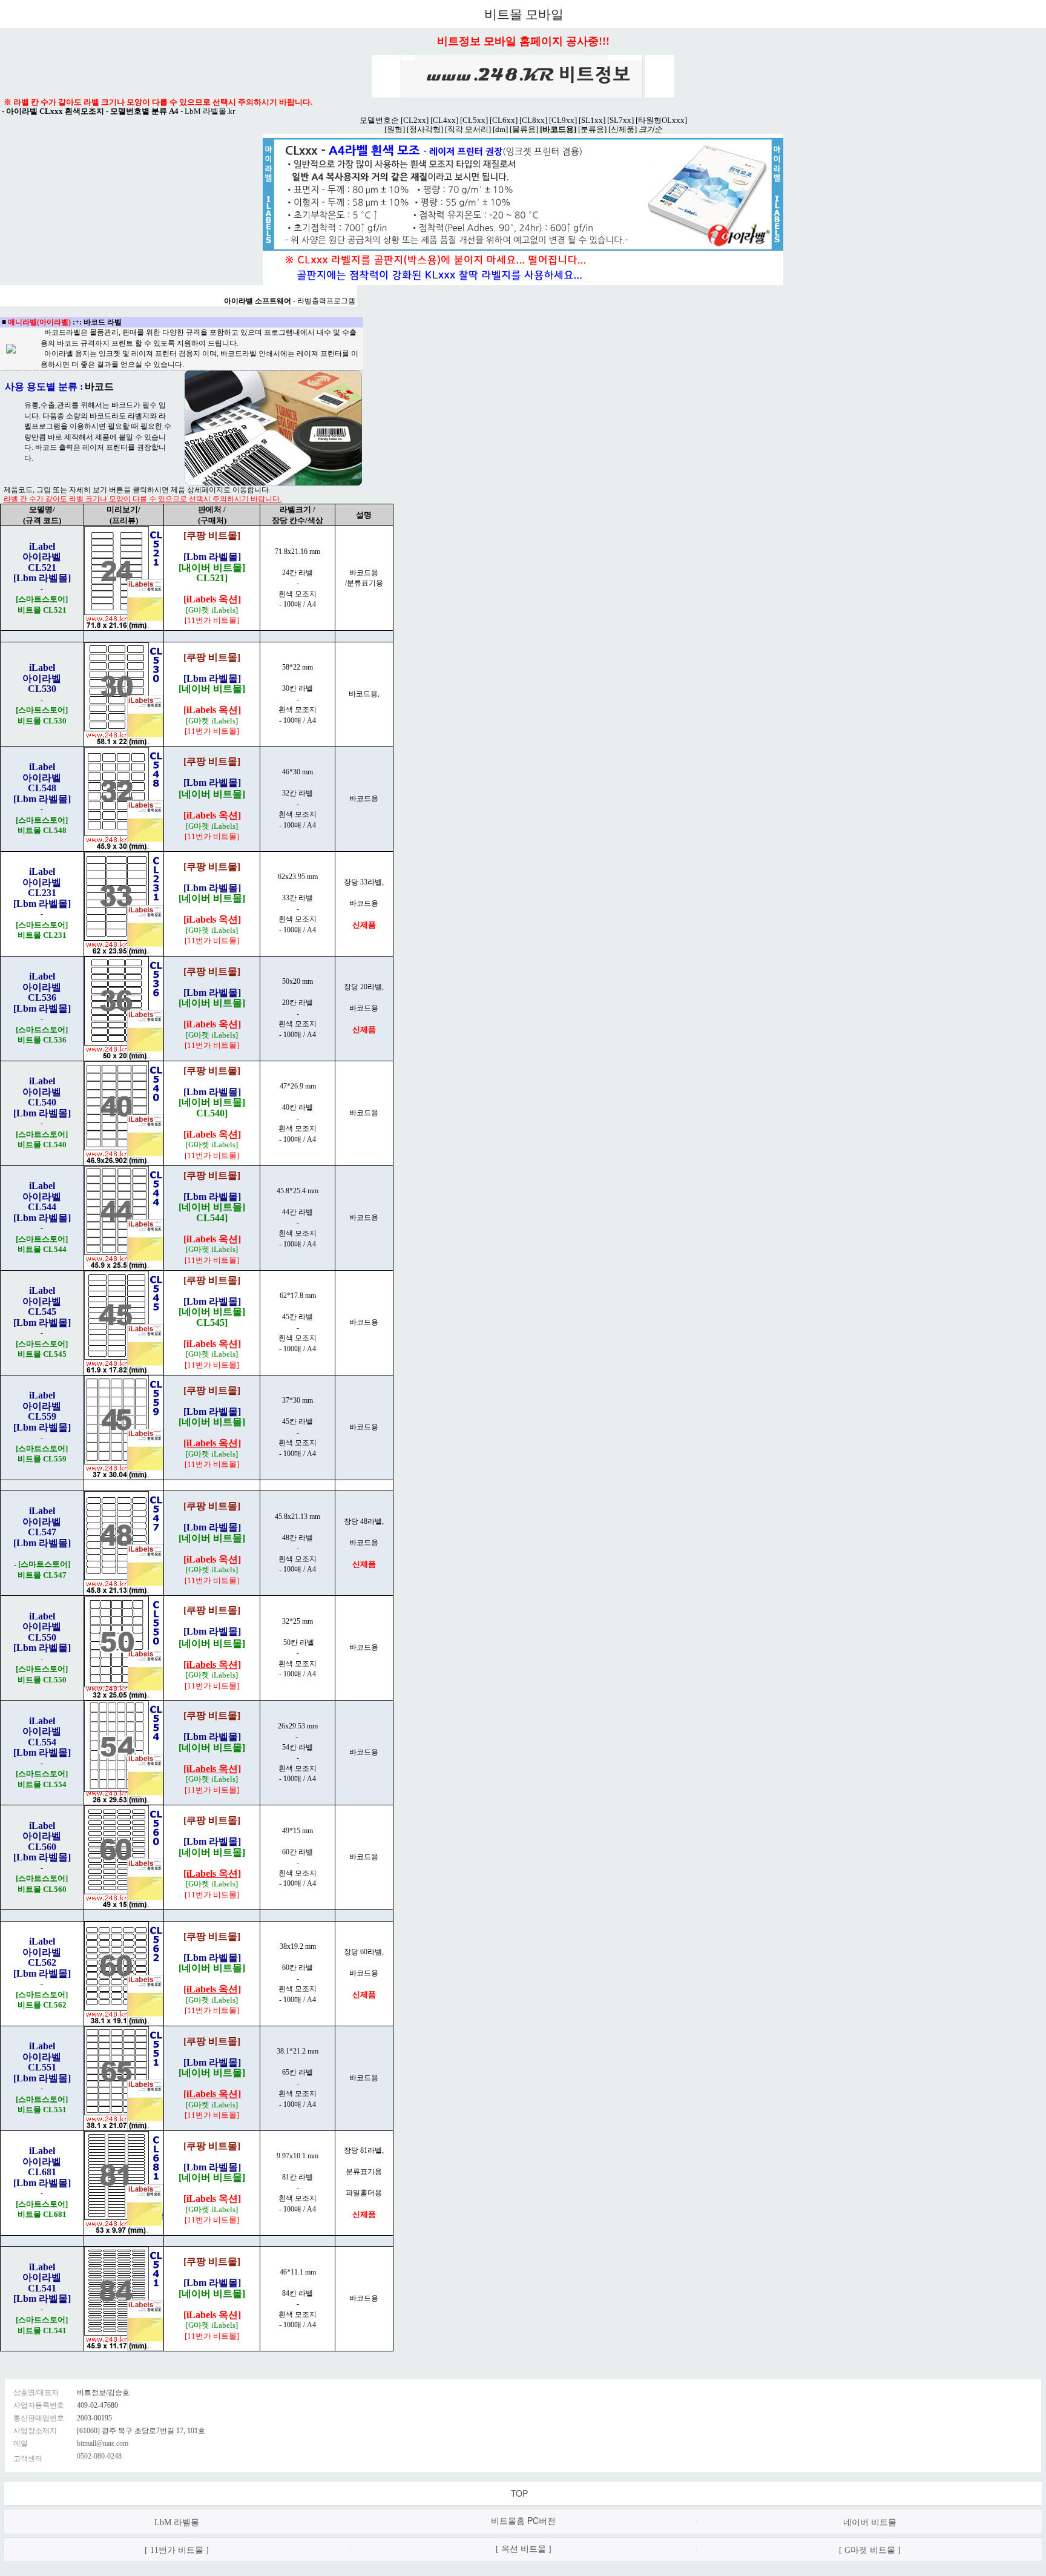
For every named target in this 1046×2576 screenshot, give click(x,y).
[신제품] (623, 129)
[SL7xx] (620, 120)
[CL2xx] (415, 120)
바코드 (99, 387)
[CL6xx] (504, 120)
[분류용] (592, 129)
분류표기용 (364, 2172)
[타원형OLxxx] (661, 120)
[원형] (395, 129)
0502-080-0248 (99, 2456)
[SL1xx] (592, 120)
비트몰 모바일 (524, 15)
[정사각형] (425, 129)
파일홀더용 (364, 2193)
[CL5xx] (474, 120)
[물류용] (524, 129)
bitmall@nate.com (103, 2443)
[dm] (500, 129)
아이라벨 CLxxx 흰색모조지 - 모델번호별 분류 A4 (92, 111)
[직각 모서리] (468, 129)
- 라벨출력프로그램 (290, 301)
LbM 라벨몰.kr (210, 111)
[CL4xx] (444, 120)
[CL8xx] (533, 120)
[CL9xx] (563, 120)
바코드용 (364, 903)
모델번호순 (379, 120)
